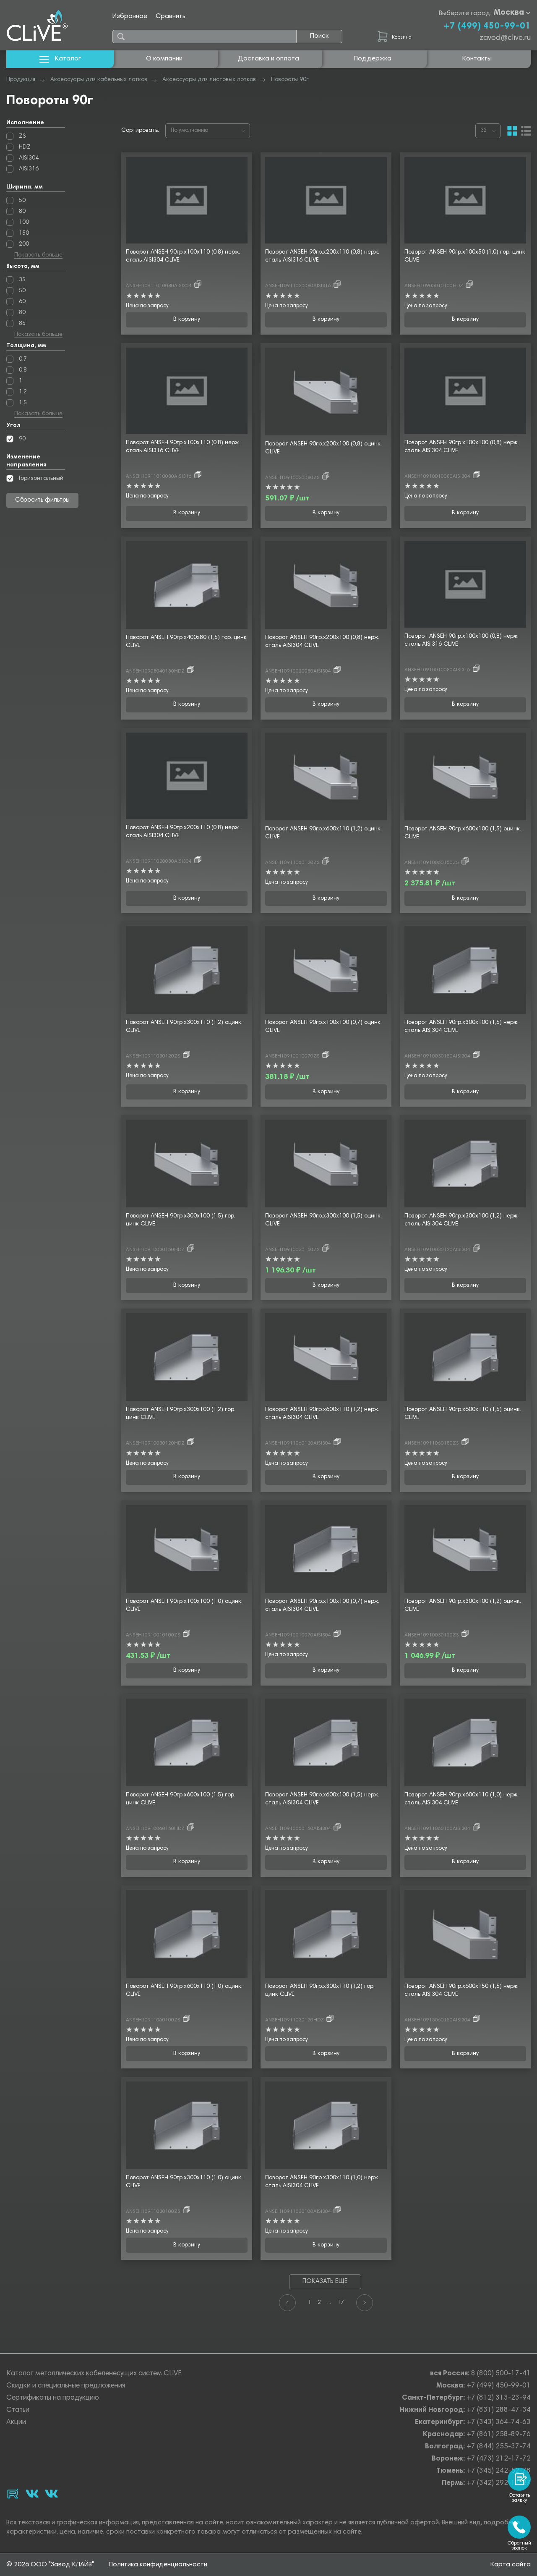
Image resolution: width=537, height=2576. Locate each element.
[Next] (365, 2303)
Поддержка (373, 59)
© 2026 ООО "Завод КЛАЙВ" (50, 2565)
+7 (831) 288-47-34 (499, 2410)
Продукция (21, 80)
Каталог (68, 59)
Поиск (319, 36)
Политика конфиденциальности (158, 2565)
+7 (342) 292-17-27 (499, 2483)
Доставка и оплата (268, 59)
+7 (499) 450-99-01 (487, 26)
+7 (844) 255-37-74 (499, 2447)
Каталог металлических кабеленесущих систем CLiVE (94, 2374)
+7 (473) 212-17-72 (499, 2459)
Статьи (18, 2410)
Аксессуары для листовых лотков (209, 80)
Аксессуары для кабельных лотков (99, 80)
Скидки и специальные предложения (66, 2386)
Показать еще (325, 2281)
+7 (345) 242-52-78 (499, 2471)
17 (341, 2303)
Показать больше (38, 256)
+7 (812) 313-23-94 (499, 2398)
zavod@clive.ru (505, 38)
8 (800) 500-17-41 (501, 2374)
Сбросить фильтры (43, 500)
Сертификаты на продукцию (53, 2398)
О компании (164, 59)
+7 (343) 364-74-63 (499, 2423)
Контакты (477, 59)
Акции (16, 2423)
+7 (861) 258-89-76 (499, 2435)
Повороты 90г (290, 80)
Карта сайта (511, 2565)
